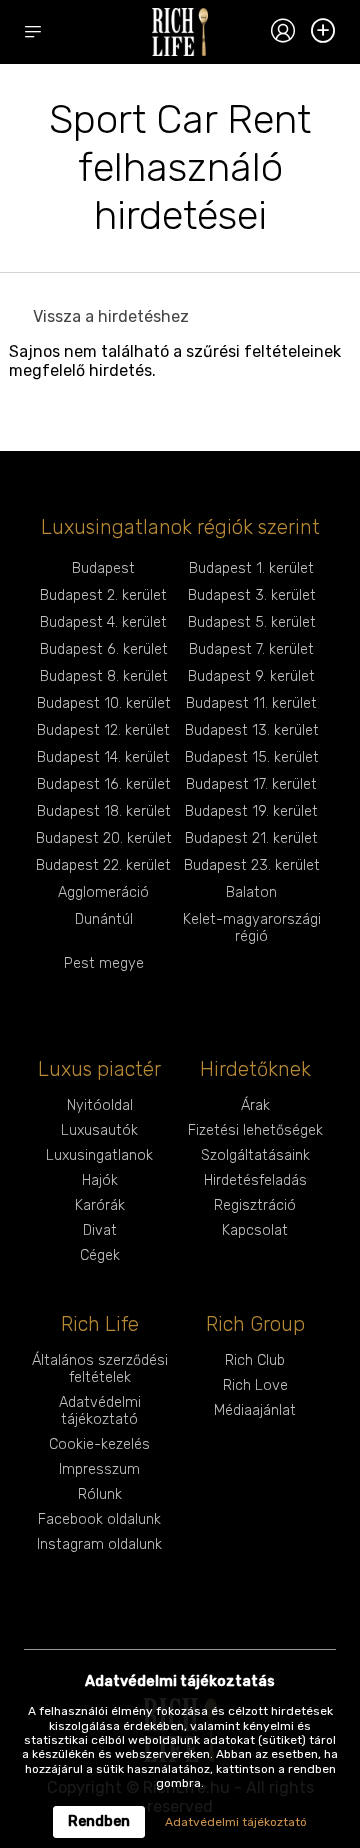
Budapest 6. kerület (104, 649)
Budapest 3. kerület (252, 595)
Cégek (100, 1255)
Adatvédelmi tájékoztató (100, 1411)
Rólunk (100, 1494)
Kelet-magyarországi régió (252, 928)
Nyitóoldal (100, 1105)
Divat (100, 1230)
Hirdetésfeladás (255, 1180)
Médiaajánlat (255, 1410)
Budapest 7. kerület (251, 649)
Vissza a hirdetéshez (111, 316)
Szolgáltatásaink (255, 1155)
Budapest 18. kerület (104, 811)
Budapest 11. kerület (251, 703)
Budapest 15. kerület (252, 757)
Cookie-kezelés (99, 1444)
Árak (255, 1105)
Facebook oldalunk (99, 1519)
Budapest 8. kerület (104, 676)
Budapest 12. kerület (103, 730)
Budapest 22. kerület (103, 865)
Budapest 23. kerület (252, 865)
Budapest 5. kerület (252, 622)
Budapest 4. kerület (103, 622)
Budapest (103, 568)
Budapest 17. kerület (251, 784)
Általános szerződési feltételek (100, 1369)
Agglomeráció (103, 892)
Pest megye (104, 963)
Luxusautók (99, 1130)
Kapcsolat (255, 1230)
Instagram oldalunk (99, 1544)
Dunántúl (104, 919)
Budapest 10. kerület (104, 703)
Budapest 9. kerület (251, 676)
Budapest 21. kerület (251, 838)
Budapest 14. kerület (103, 757)
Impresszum (99, 1469)
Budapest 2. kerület (103, 595)
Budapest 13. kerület (252, 730)
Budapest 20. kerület (104, 838)
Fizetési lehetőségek (255, 1130)
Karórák (100, 1205)
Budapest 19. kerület (251, 811)
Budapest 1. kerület (251, 568)
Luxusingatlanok (99, 1155)
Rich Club (255, 1360)
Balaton (251, 892)
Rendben (99, 1821)
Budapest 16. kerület (104, 784)
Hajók (100, 1180)
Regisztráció (255, 1205)
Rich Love (255, 1385)
